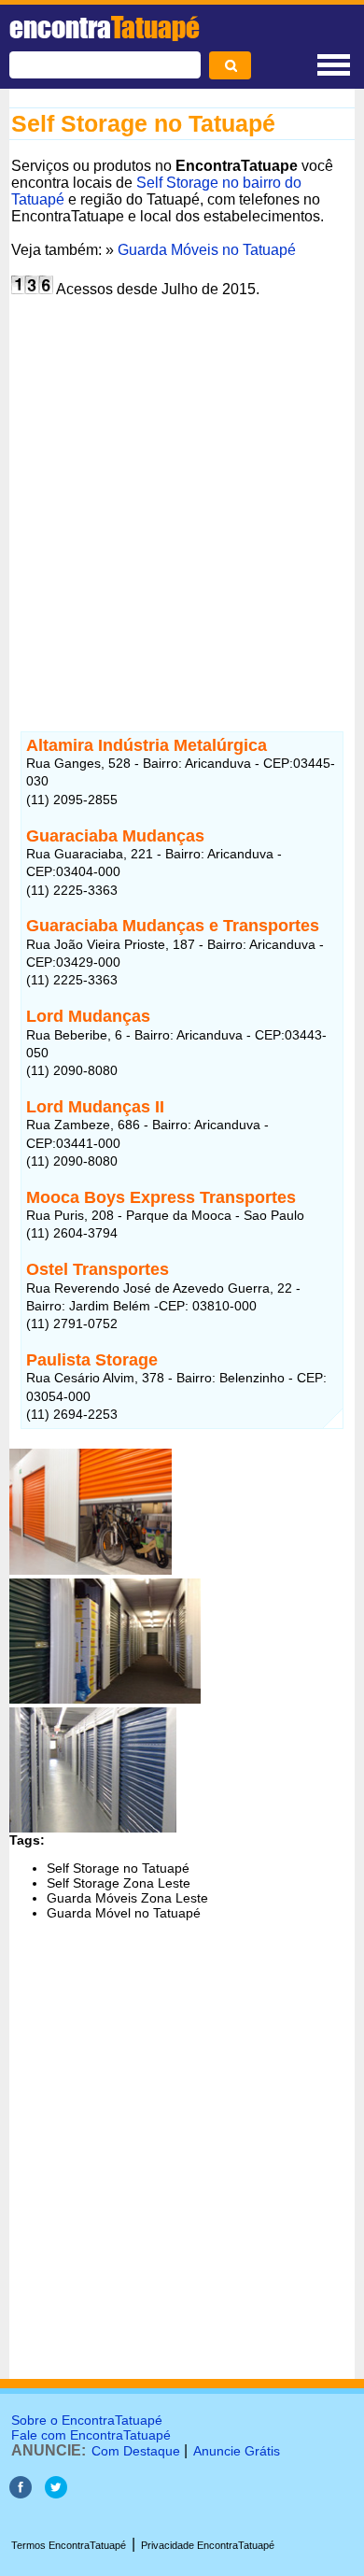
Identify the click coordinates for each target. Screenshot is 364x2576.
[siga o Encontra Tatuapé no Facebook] (21, 2493)
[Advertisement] (182, 499)
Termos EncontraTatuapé (69, 2545)
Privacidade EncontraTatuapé (208, 2545)
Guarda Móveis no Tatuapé (207, 250)
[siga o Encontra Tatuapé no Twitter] (56, 2493)
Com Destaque (136, 2451)
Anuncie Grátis (237, 2451)
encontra (105, 27)
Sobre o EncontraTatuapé (87, 2420)
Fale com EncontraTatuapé (91, 2435)
